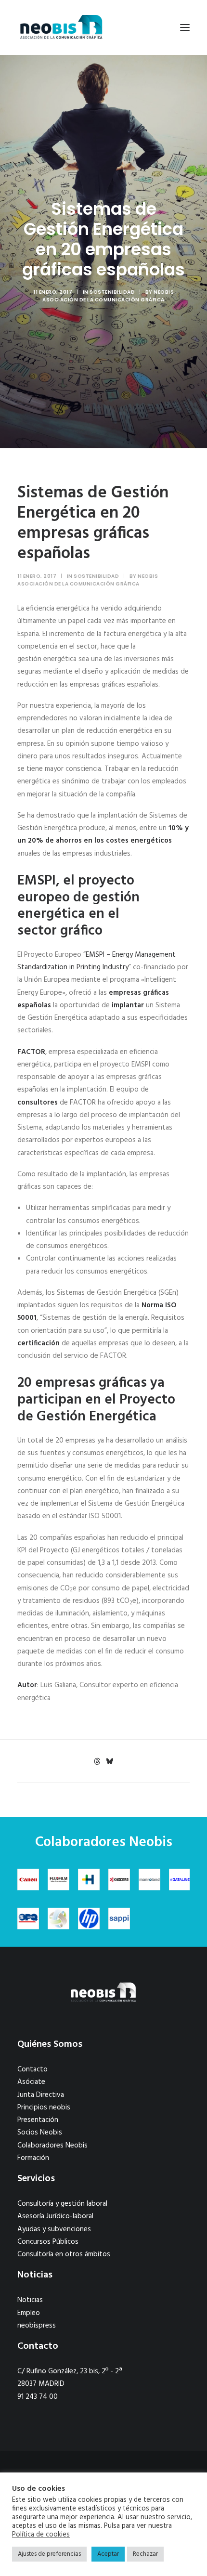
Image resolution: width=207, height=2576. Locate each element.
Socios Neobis (40, 2133)
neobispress (37, 2326)
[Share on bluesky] (109, 1761)
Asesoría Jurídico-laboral (55, 2216)
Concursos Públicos (48, 2242)
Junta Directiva (41, 2095)
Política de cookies (41, 2535)
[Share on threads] (97, 1761)
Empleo (29, 2313)
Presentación (38, 2120)
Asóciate (31, 2082)
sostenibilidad (112, 292)
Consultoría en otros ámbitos (64, 2254)
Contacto (32, 2069)
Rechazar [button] (145, 2554)
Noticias (30, 2300)
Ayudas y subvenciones (54, 2229)
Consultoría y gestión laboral (62, 2204)
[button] (185, 27)
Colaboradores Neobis (52, 2146)
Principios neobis (44, 2108)
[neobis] (61, 27)
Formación (33, 2158)
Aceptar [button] (108, 2554)
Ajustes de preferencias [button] (49, 2554)
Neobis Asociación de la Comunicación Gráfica (108, 296)
